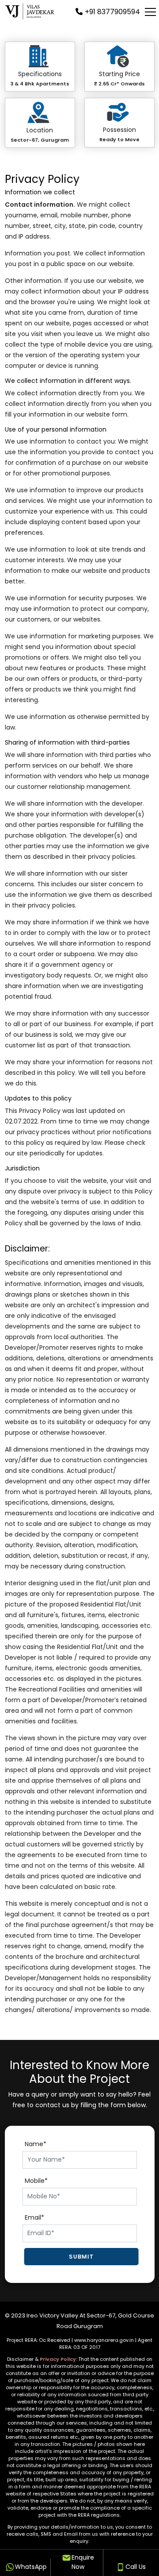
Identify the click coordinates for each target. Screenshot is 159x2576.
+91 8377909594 (112, 12)
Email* (34, 2217)
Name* (36, 2144)
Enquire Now (82, 2562)
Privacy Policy (58, 2359)
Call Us (135, 2567)
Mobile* (36, 2181)
